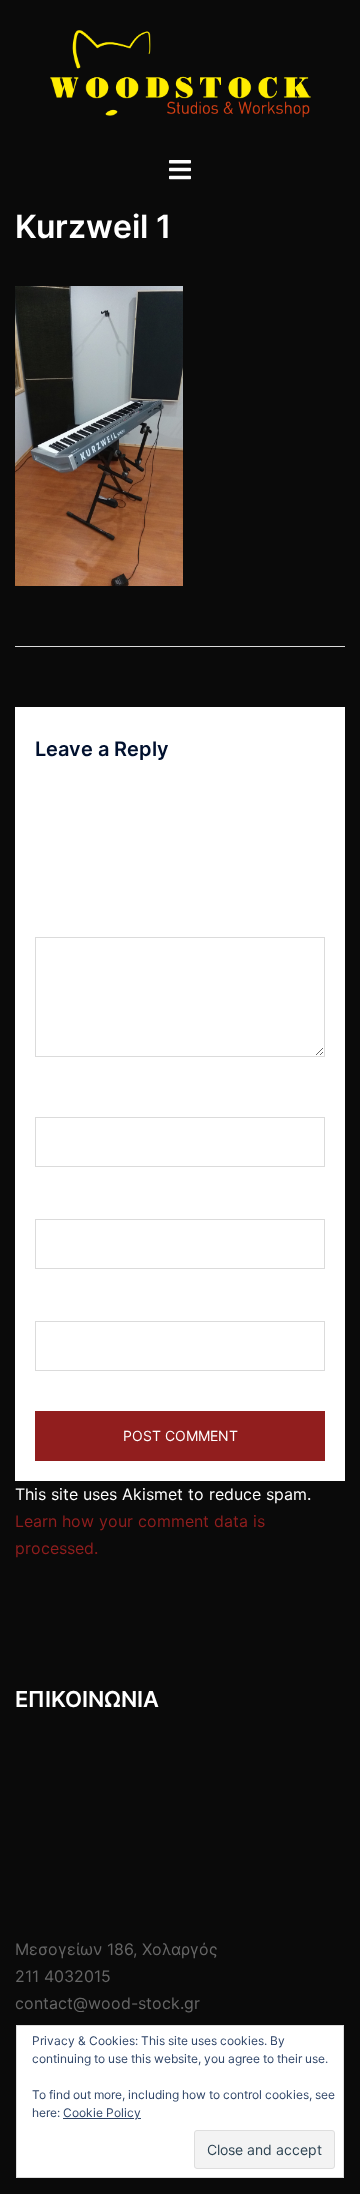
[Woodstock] (180, 76)
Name (63, 1098)
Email (62, 1200)
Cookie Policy (102, 2112)
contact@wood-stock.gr (107, 2003)
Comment (78, 918)
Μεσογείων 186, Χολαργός (116, 1949)
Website (65, 1302)
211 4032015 (63, 1976)
